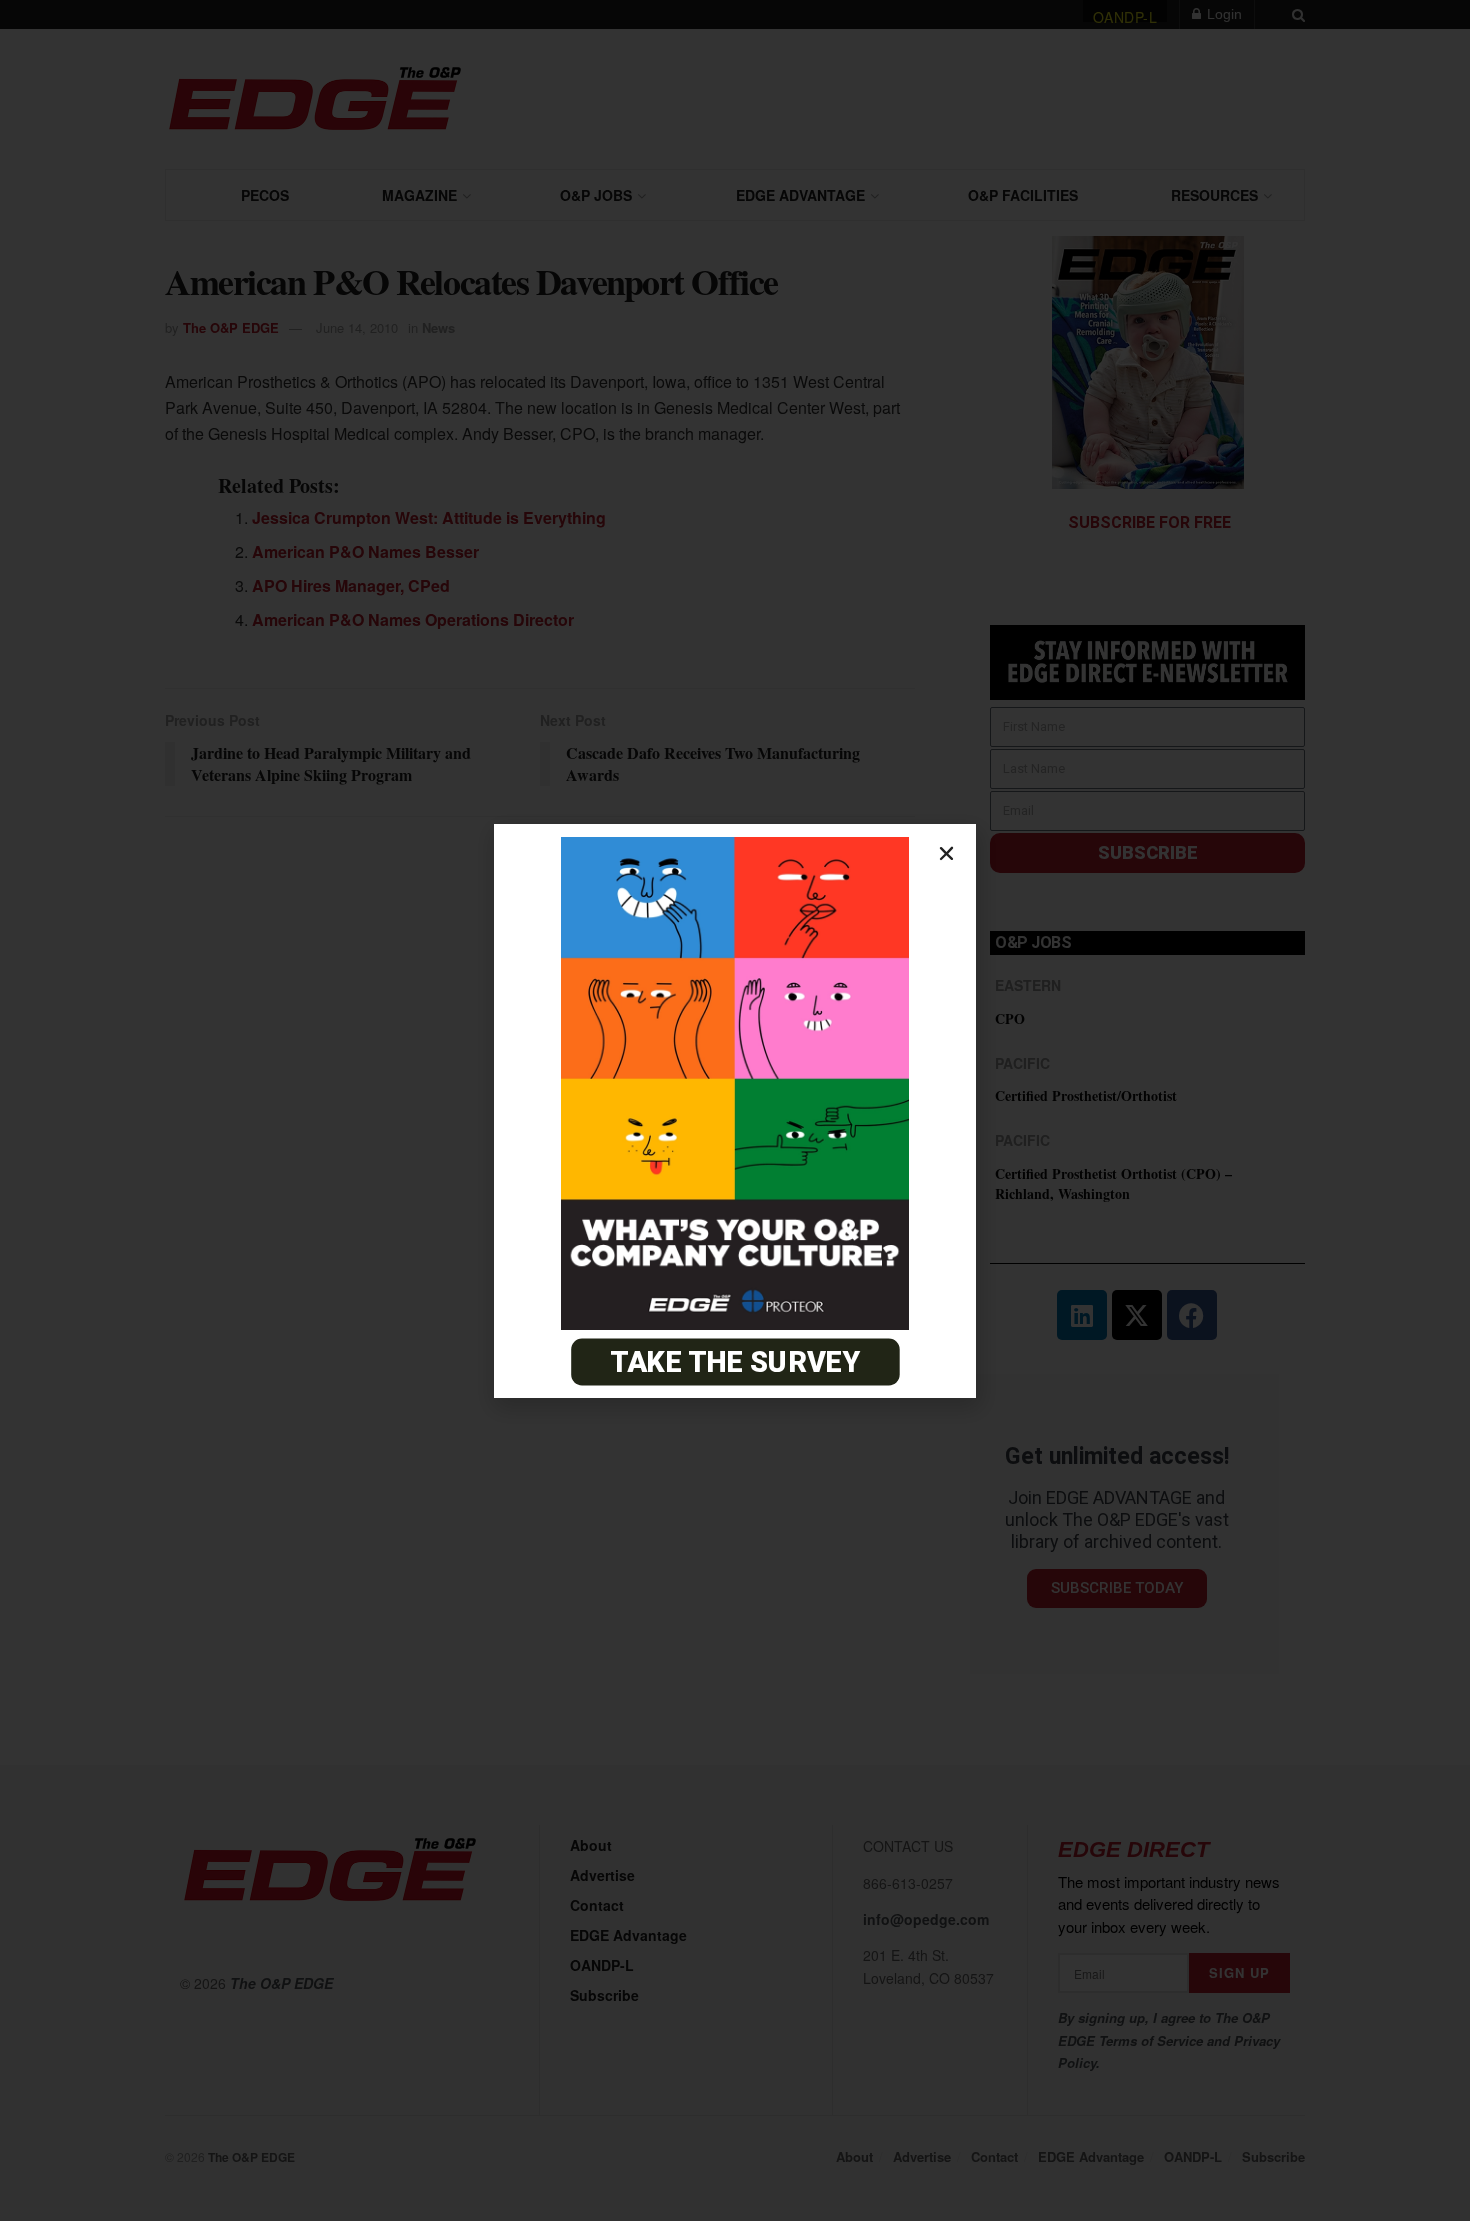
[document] (735, 1110)
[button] (946, 853)
